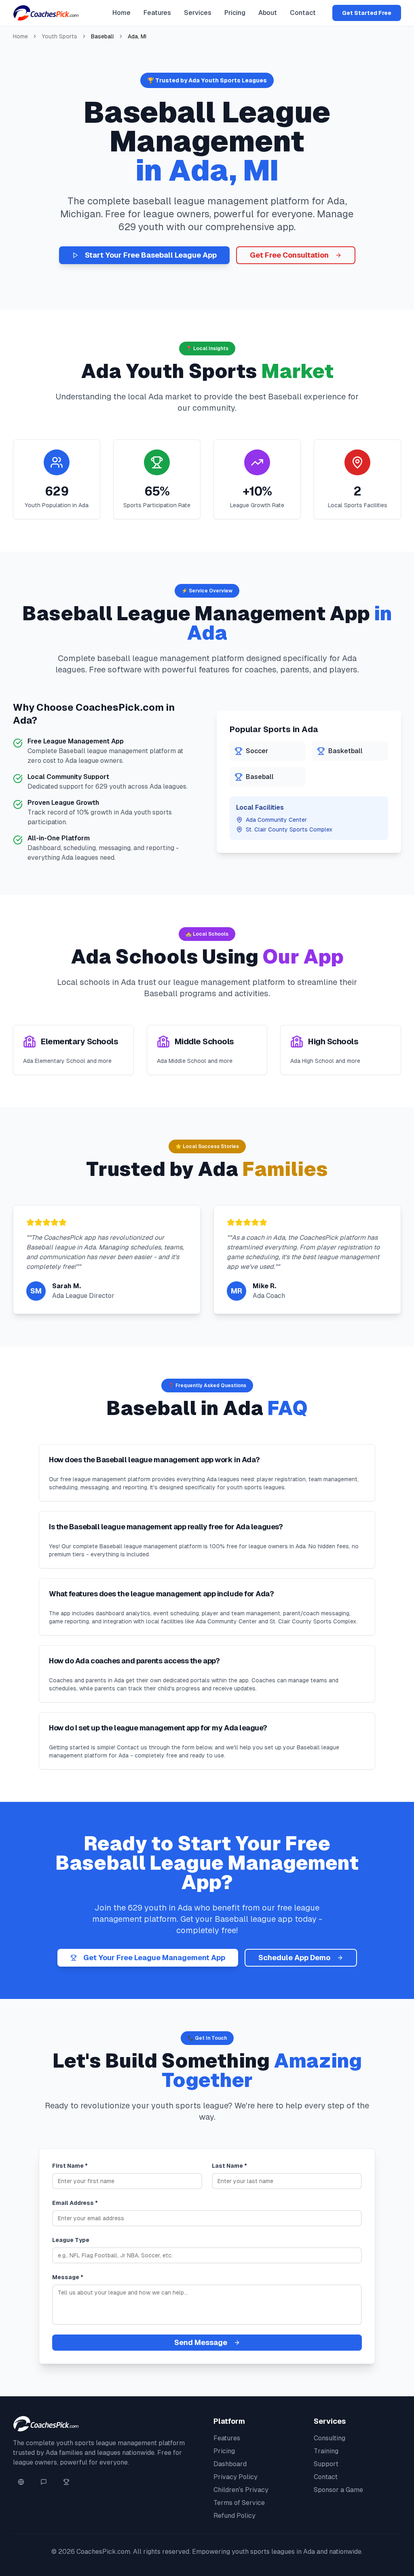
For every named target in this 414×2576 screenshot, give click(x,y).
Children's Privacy (241, 2490)
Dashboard (230, 2464)
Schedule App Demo (294, 1958)
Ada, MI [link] (137, 36)
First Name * (70, 2166)
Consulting (330, 2438)
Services (198, 13)
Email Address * (75, 2203)
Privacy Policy (236, 2477)
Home (121, 13)
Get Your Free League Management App (154, 1958)
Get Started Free (367, 13)
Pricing (235, 13)
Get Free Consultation (289, 255)
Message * (68, 2277)
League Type (71, 2240)
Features (157, 13)
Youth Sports (59, 36)
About (268, 13)
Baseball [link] (102, 36)
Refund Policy (234, 2516)
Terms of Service (239, 2503)
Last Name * (229, 2166)
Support (326, 2464)
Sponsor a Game (338, 2490)
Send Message (201, 2342)
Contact (303, 13)
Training (326, 2451)
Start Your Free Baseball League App (151, 255)
